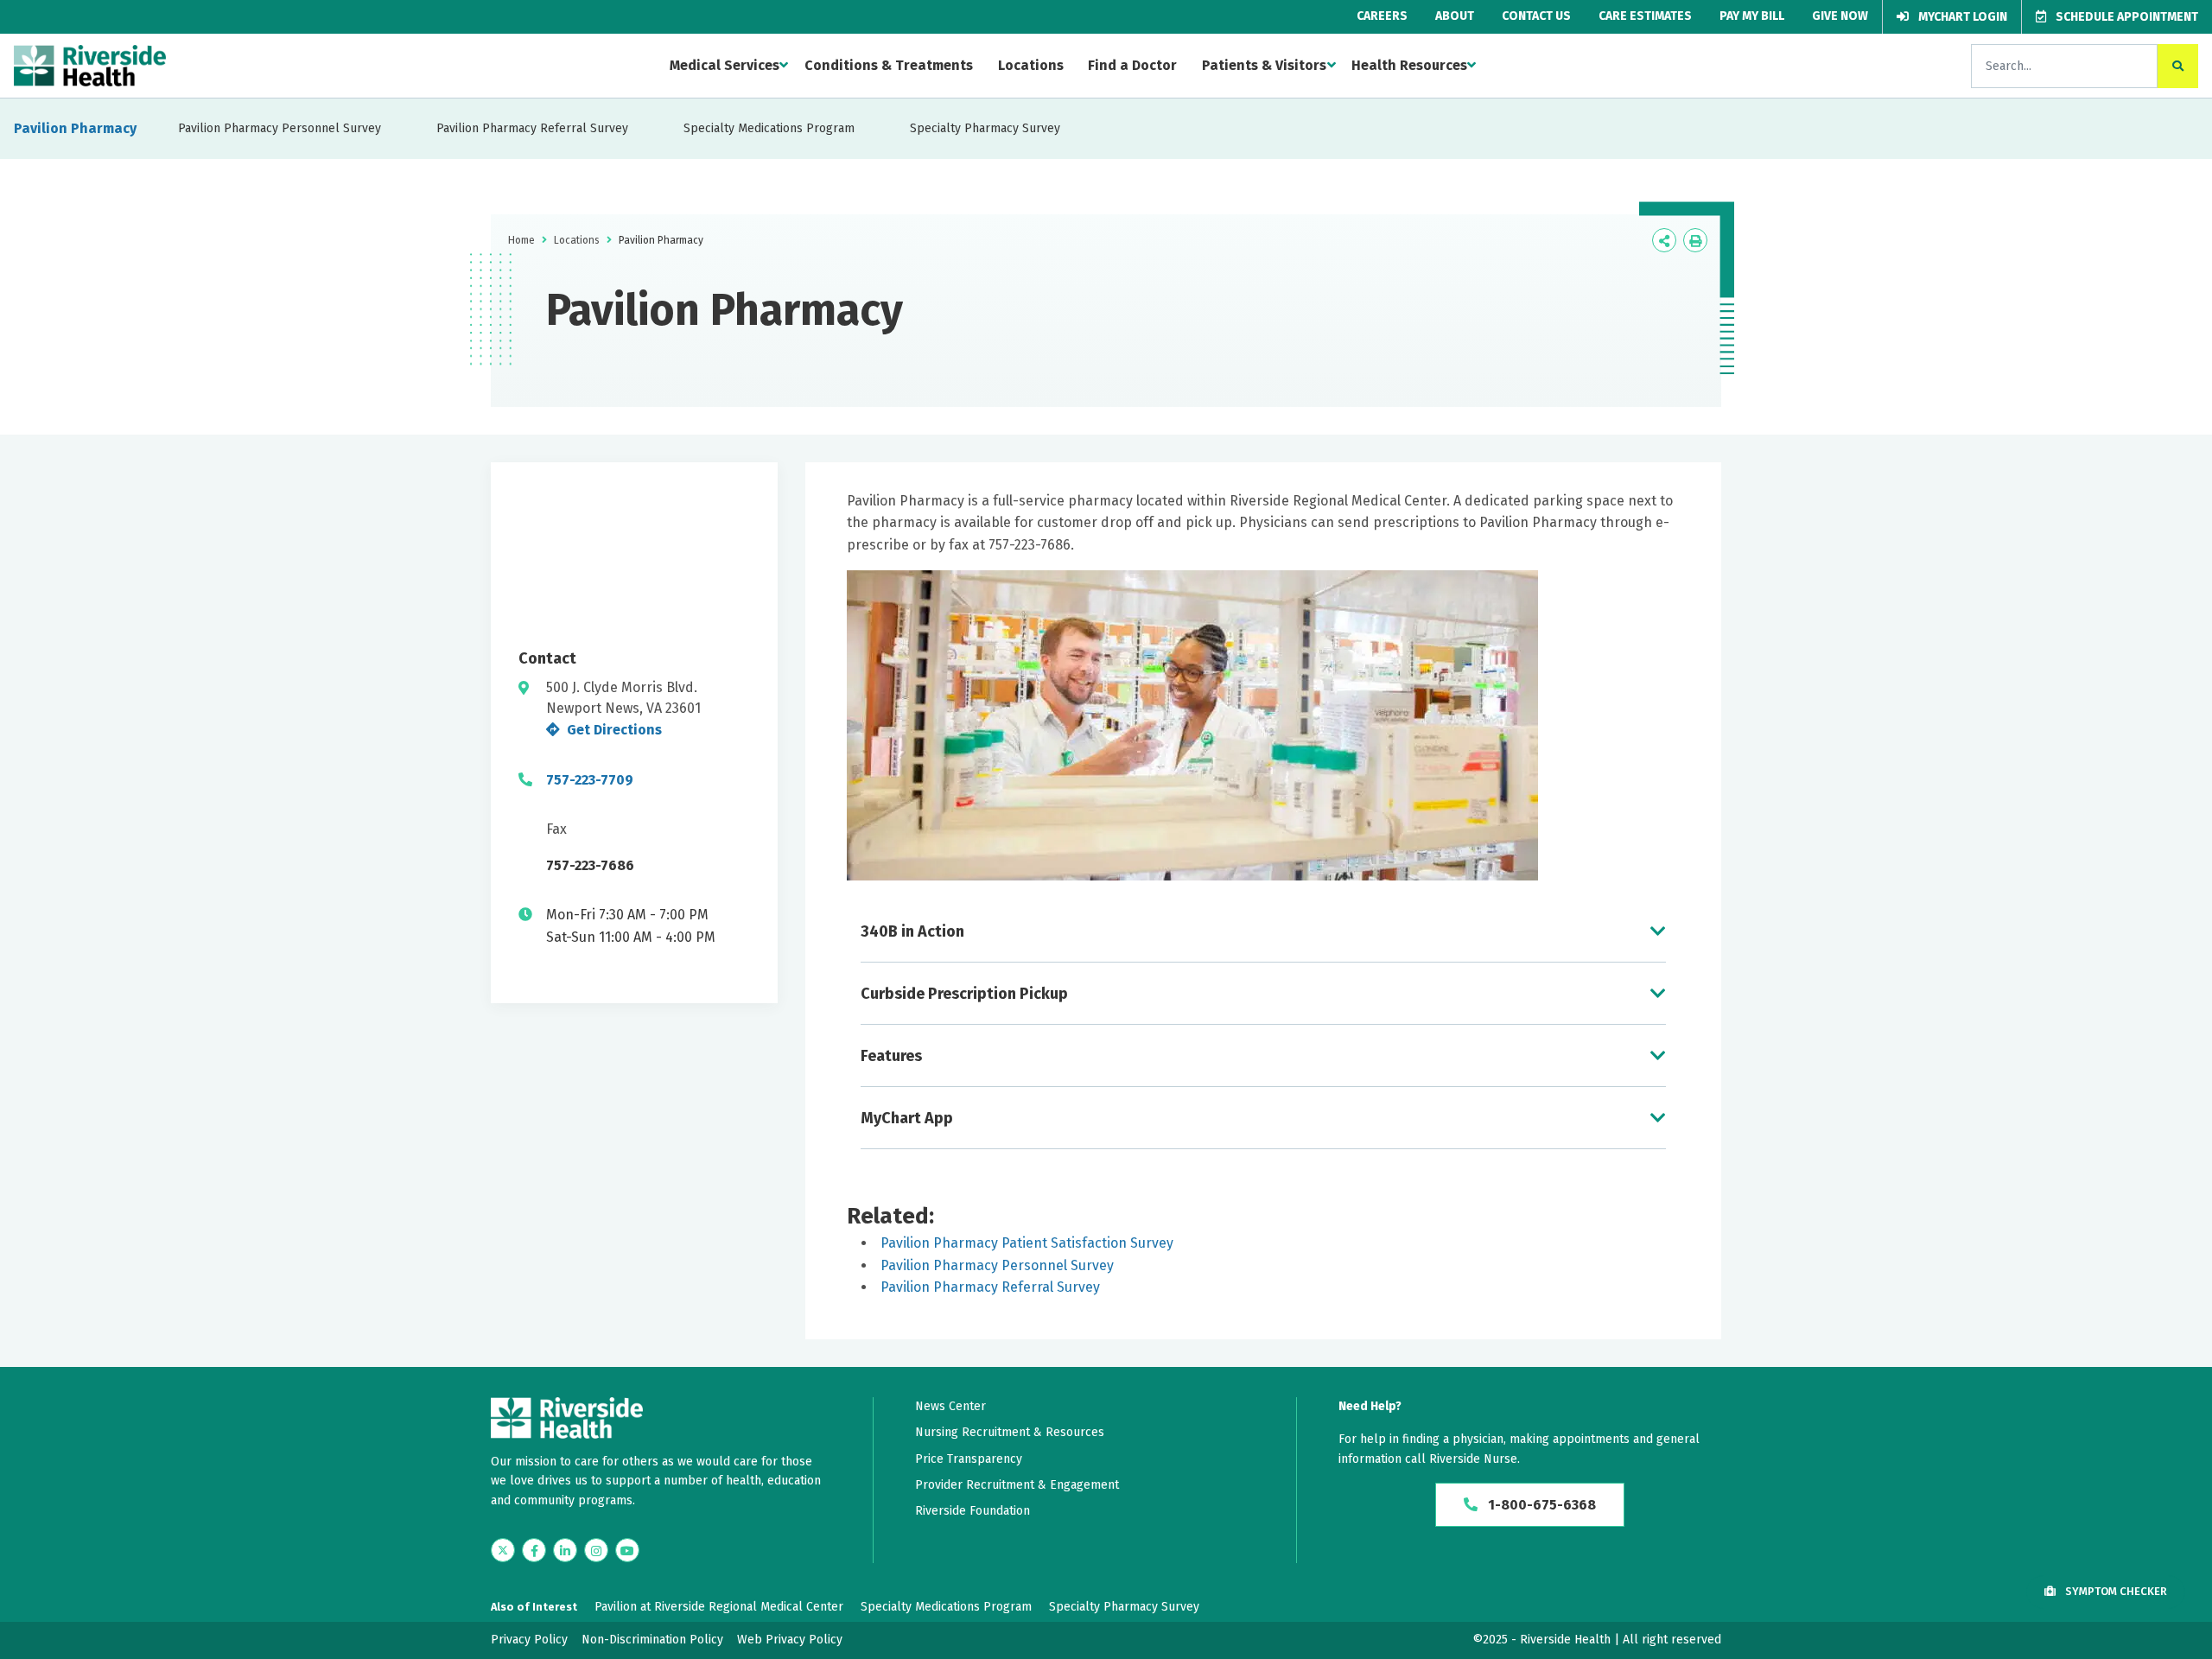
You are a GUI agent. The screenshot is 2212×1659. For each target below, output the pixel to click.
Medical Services (725, 65)
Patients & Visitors (1264, 65)
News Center (950, 1406)
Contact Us (1536, 16)
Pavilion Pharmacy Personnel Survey (280, 128)
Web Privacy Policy (790, 1640)
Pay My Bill (1752, 16)
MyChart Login (1961, 17)
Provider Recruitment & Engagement (1017, 1485)
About (1455, 16)
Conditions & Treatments (889, 65)
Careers (1382, 16)
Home (521, 240)
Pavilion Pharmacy (75, 128)
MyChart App (907, 1118)
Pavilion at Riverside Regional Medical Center (719, 1607)
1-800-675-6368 (1540, 1505)
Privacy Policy (529, 1640)
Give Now (1840, 16)
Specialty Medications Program (769, 128)
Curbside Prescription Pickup (964, 994)
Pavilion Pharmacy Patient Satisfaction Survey (1027, 1243)
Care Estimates (1645, 16)
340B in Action (912, 931)
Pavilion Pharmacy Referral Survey (532, 128)
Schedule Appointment (2126, 17)
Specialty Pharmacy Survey (985, 128)
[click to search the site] (2178, 66)
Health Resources (1409, 65)
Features (891, 1056)
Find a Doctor (1132, 65)
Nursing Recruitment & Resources (1010, 1432)
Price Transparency (969, 1459)
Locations (1031, 65)
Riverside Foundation (973, 1511)
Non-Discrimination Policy (652, 1640)
